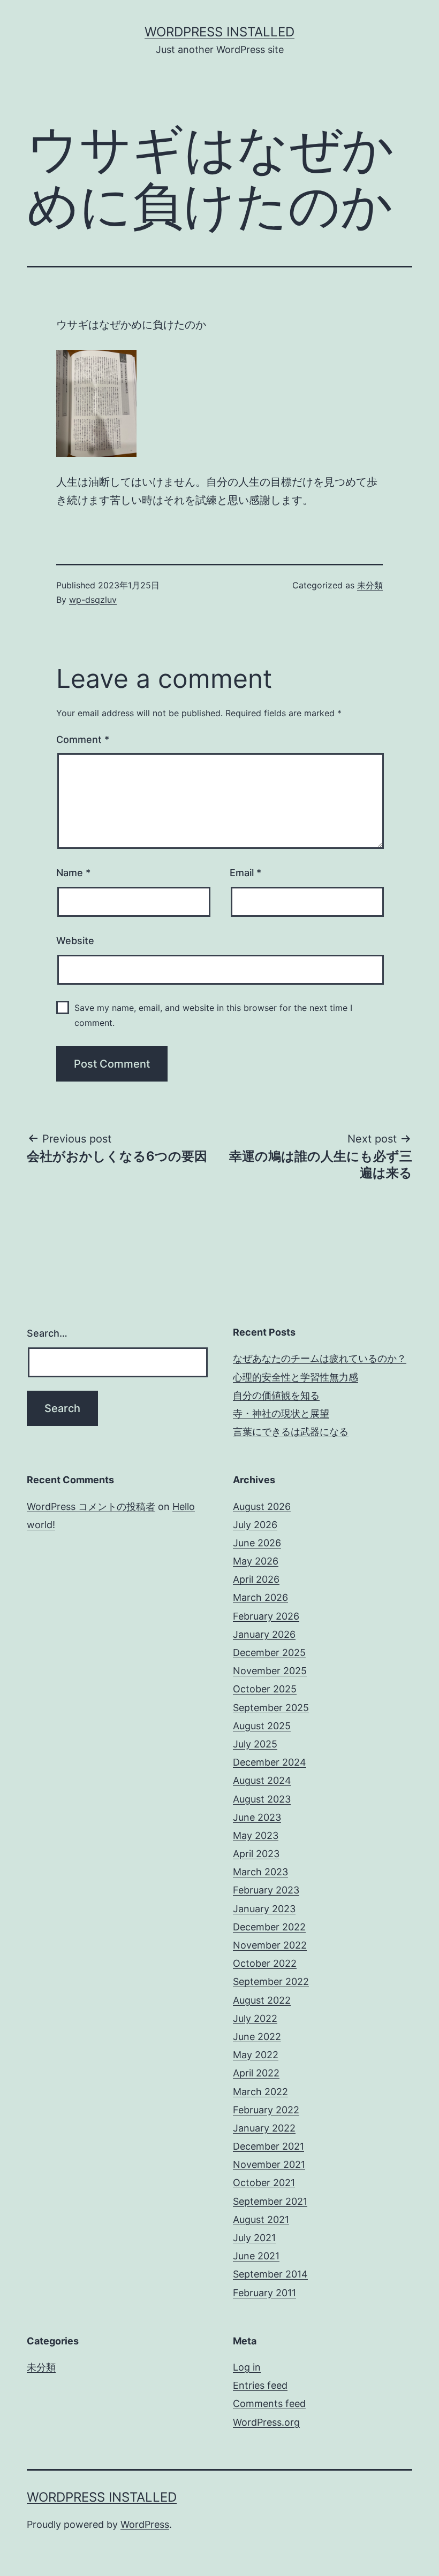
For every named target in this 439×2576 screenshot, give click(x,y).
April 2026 (256, 1579)
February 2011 (264, 2293)
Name (73, 873)
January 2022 (264, 2128)
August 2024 (262, 1780)
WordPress (145, 2524)
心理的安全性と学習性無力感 (296, 1377)
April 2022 (256, 2073)
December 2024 (270, 1762)
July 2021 (254, 2238)
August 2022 (262, 2000)
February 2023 (266, 1890)
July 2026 (255, 1525)
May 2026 (256, 1561)
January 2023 (264, 1909)
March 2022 (260, 2092)
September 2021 (270, 2201)
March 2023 (260, 1872)
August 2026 (262, 1506)
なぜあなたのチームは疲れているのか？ (320, 1358)
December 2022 (269, 1927)
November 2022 (270, 1945)
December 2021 (268, 2146)
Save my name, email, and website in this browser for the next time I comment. (213, 1015)
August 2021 (261, 2219)
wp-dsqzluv (93, 600)
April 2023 (256, 1854)
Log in (247, 2367)
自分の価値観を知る (276, 1395)
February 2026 (266, 1616)
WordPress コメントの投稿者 (91, 1506)
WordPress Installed (219, 32)
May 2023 (256, 1835)
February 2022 (266, 2110)
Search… (47, 1333)
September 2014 (270, 2274)
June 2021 (256, 2256)
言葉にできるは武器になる (291, 1432)
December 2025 (269, 1653)
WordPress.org (266, 2422)
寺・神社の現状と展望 (281, 1413)
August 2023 (262, 1799)
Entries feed (260, 2385)
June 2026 (257, 1543)
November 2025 (270, 1671)
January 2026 (264, 1634)
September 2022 (271, 1981)
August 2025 (262, 1726)
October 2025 (265, 1689)
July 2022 (255, 2018)
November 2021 (269, 2164)
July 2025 (255, 1744)
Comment (83, 739)
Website (75, 941)
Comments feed (269, 2403)
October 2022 (265, 1963)
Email (245, 873)
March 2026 (260, 1597)
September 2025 (271, 1708)
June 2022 (257, 2037)
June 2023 (257, 1817)
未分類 (370, 585)
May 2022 (256, 2055)
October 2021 (264, 2183)
